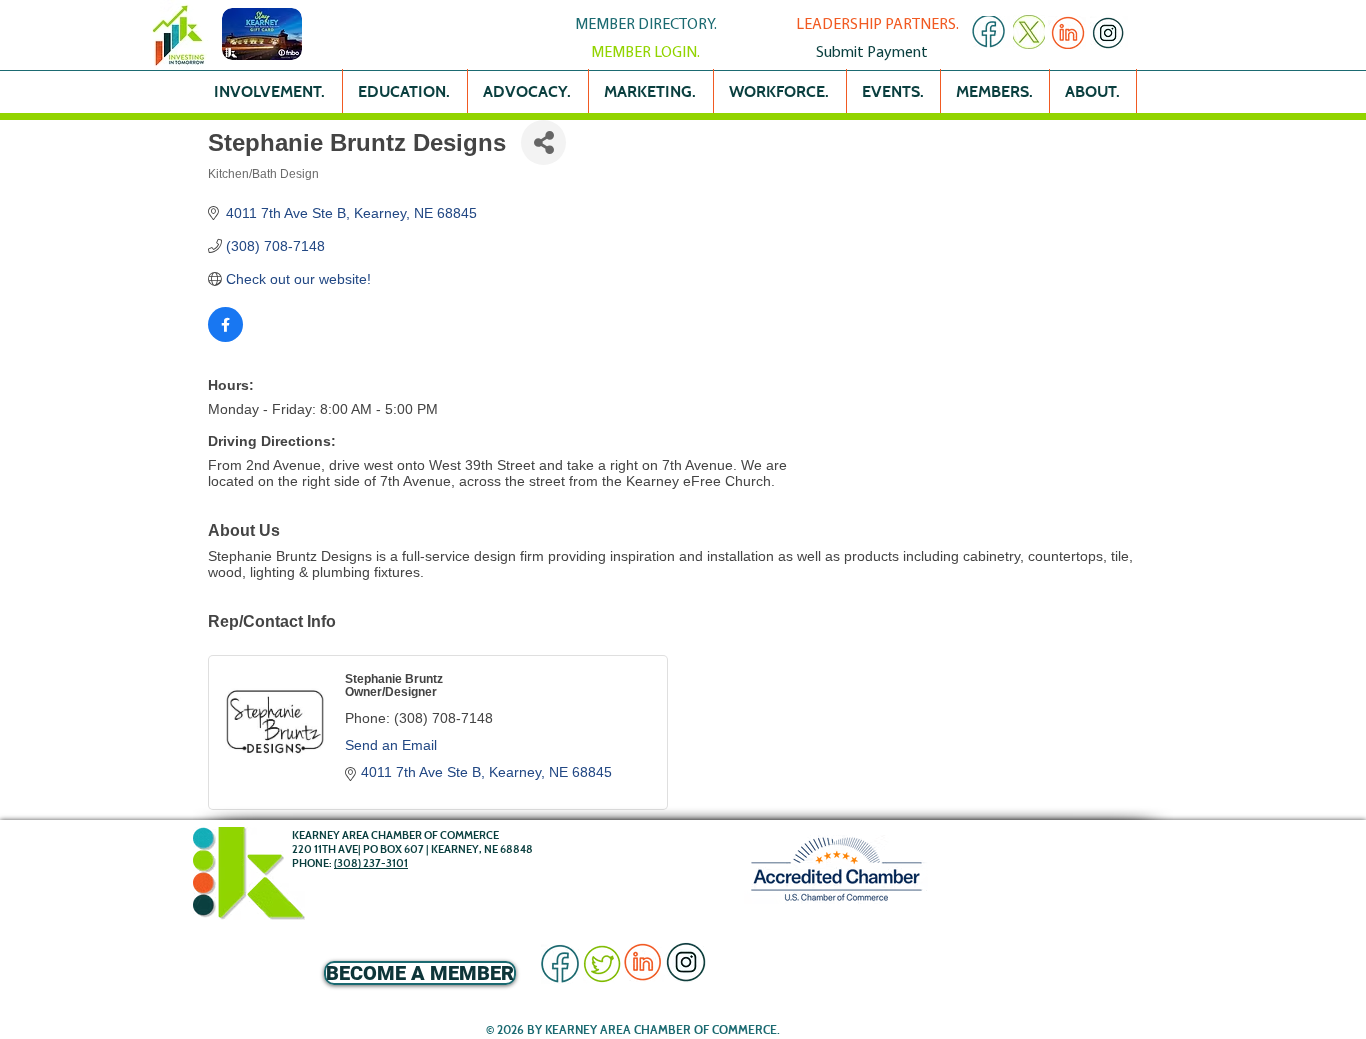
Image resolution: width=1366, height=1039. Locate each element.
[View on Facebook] (225, 337)
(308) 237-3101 (371, 863)
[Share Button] (543, 142)
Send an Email (391, 745)
